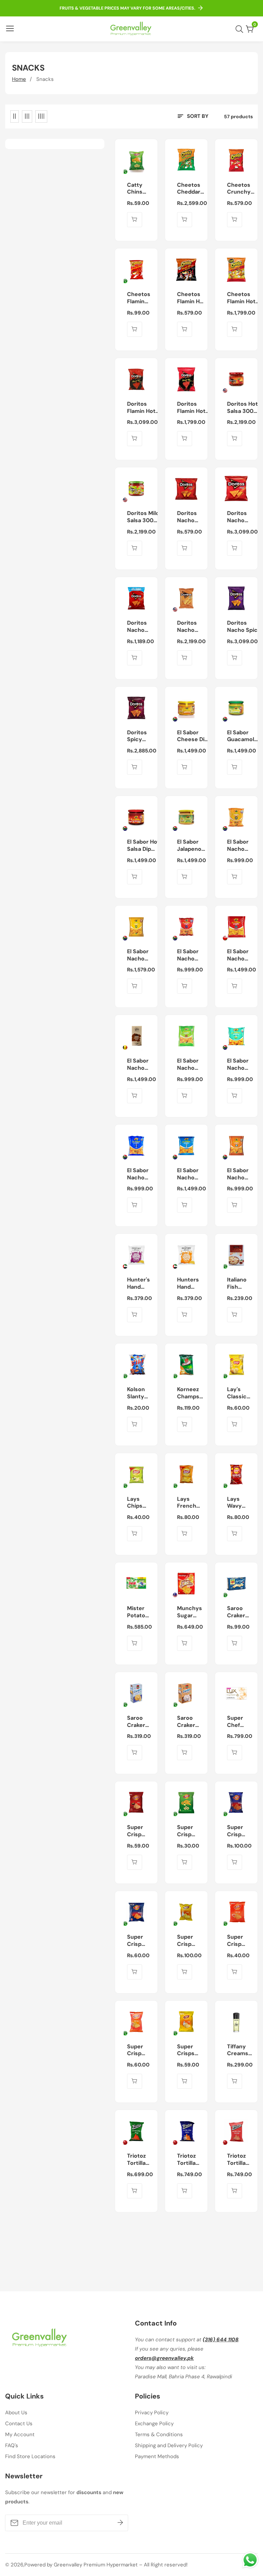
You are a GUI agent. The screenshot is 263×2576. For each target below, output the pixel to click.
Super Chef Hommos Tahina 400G (239, 1722)
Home (19, 79)
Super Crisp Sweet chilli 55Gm (136, 2050)
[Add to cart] (135, 220)
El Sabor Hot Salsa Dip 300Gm (143, 846)
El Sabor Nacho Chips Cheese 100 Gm (238, 846)
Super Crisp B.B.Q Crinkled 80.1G (138, 1831)
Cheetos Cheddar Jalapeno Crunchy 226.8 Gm (189, 189)
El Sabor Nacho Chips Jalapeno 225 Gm (139, 1065)
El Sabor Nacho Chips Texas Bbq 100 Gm (241, 1174)
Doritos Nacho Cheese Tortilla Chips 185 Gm (190, 627)
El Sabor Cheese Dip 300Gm (192, 736)
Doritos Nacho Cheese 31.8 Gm (187, 517)
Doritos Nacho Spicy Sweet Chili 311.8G (244, 627)
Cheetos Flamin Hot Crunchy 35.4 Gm (191, 298)
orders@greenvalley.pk (164, 2358)
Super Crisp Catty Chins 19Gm (185, 1831)
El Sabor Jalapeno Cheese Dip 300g (192, 846)
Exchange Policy (154, 2424)
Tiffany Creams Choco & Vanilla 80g (242, 2050)
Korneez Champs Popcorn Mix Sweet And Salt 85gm (189, 1393)
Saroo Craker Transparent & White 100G (244, 1612)
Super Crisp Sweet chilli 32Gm (236, 1941)
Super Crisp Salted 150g (186, 1941)
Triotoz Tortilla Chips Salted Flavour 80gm (187, 2160)
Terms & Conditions (159, 2434)
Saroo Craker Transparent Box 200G (144, 1722)
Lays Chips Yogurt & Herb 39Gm (139, 1503)
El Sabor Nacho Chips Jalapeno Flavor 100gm (189, 1065)
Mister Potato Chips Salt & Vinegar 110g (141, 1612)
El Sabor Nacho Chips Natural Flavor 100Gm (238, 1065)
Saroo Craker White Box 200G (191, 1722)
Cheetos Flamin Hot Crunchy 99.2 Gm (241, 298)
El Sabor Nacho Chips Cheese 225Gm (138, 955)
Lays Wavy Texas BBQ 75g (238, 1503)
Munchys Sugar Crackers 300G (190, 1612)
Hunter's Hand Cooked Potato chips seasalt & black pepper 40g (140, 1284)
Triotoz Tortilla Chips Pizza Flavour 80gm (142, 2160)
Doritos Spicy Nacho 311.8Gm (138, 736)
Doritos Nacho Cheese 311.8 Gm (244, 517)
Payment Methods (157, 2456)
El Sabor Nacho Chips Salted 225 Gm (191, 1174)
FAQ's (12, 2445)
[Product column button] (15, 116)
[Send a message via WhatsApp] (250, 2560)
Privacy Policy (152, 2413)
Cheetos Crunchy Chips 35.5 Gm (241, 189)
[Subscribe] (120, 2523)
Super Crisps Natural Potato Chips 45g (187, 2050)
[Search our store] (241, 29)
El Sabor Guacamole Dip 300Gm (242, 736)
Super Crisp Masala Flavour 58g (137, 1941)
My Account (20, 2434)
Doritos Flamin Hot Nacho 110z (142, 408)
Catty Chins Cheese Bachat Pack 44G (140, 189)
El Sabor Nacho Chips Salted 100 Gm (141, 1174)
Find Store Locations (30, 2456)
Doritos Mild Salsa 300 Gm (143, 517)
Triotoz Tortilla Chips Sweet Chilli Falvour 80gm (237, 2160)
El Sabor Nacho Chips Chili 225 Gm (241, 955)
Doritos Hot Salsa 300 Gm (242, 408)
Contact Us (19, 2424)
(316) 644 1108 (221, 2340)
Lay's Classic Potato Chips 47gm (237, 1393)
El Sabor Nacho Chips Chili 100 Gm (191, 955)
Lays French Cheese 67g (187, 1503)
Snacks (45, 79)
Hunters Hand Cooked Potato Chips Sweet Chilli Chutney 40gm (189, 1284)
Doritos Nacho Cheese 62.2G (137, 627)
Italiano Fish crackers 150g (239, 1284)
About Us (16, 2413)
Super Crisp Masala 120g (236, 1831)
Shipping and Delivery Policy (169, 2445)
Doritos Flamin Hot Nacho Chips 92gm (193, 408)
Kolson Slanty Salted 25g (136, 1393)
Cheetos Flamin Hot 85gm (140, 298)
